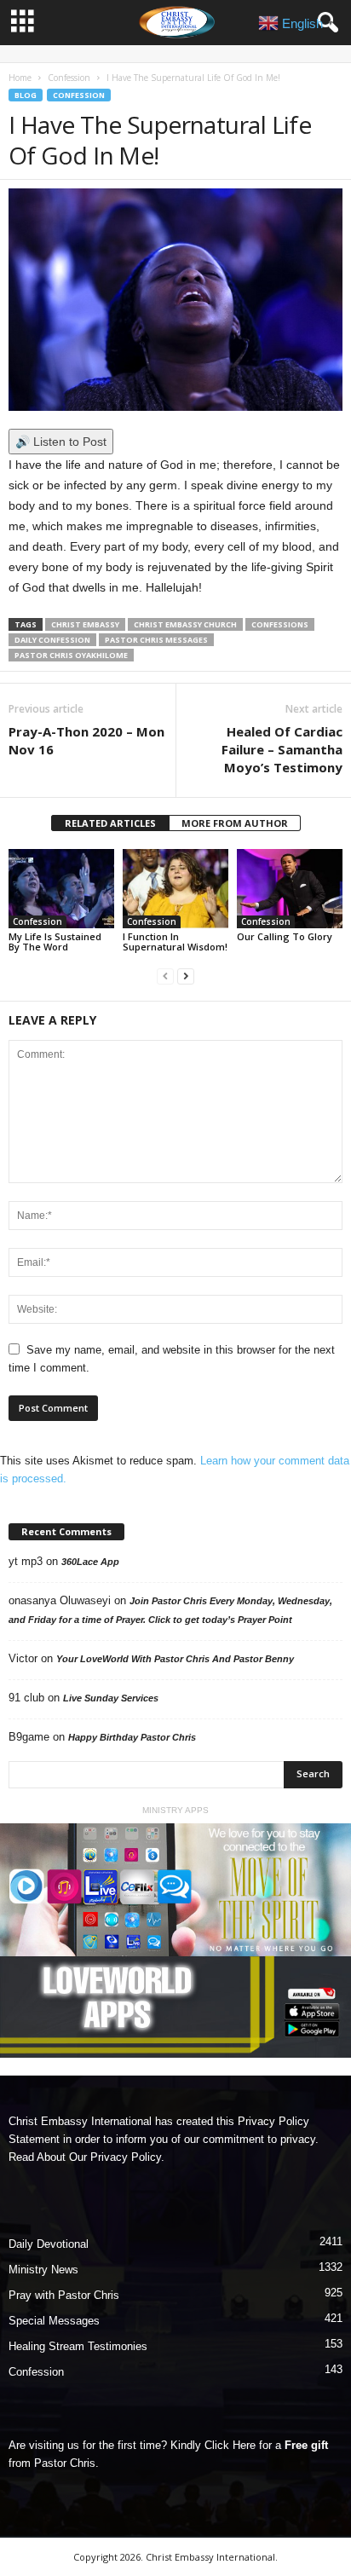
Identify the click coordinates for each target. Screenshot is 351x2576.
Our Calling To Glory (285, 936)
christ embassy (85, 624)
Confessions (280, 624)
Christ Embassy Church (185, 624)
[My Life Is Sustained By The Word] (61, 889)
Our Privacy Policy (115, 2157)
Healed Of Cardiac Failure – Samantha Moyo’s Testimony (282, 749)
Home (20, 78)
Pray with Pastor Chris (64, 2295)
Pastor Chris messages (156, 640)
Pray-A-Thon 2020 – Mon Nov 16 (86, 740)
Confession (69, 78)
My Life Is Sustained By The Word (55, 941)
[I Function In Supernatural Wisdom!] (175, 889)
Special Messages (54, 2321)
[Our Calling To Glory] (290, 889)
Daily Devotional (49, 2244)
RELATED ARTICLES (110, 823)
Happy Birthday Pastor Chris (132, 1737)
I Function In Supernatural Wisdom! (175, 941)
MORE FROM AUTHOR (235, 823)
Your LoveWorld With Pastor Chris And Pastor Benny (175, 1659)
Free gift (306, 2445)
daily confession (52, 640)
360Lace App (90, 1562)
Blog (26, 95)
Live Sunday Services (111, 1698)
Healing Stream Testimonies (78, 2346)
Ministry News (43, 2270)
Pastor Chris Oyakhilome (71, 655)
